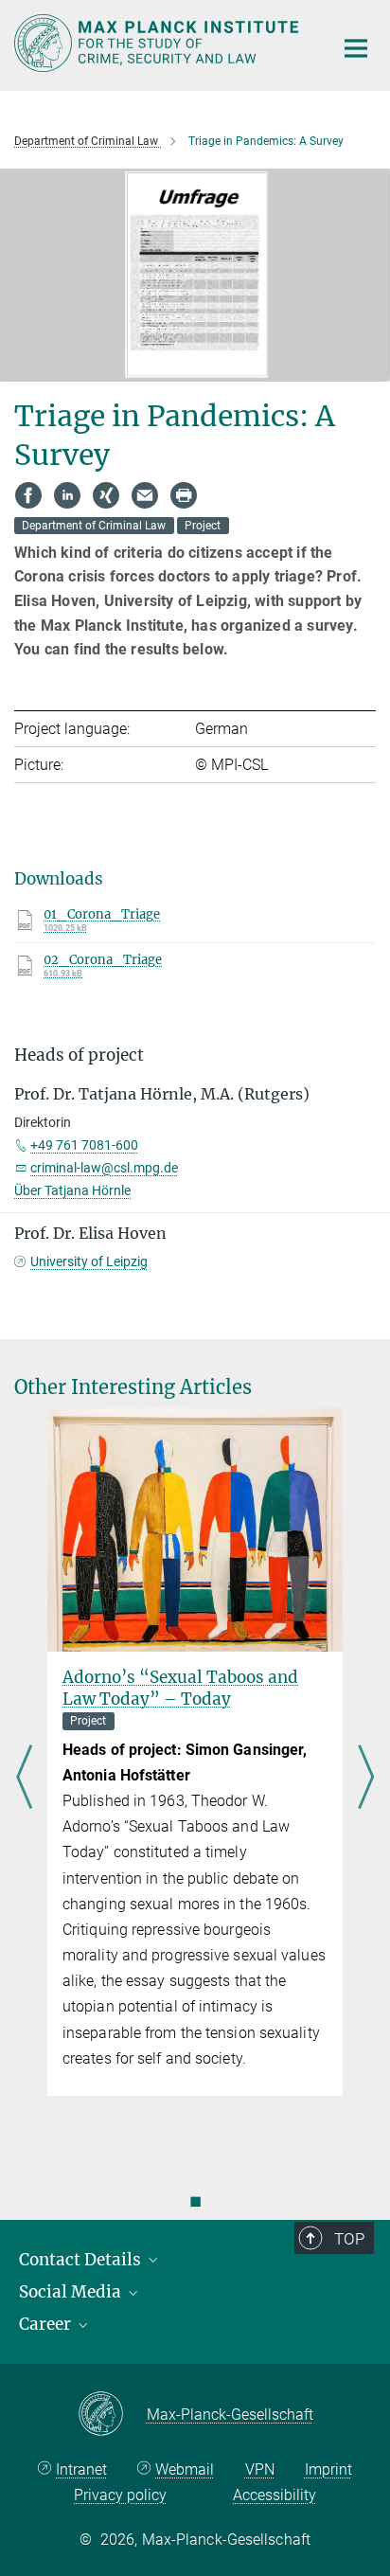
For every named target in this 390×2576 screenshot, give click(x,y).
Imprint (328, 2469)
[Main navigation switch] (356, 48)
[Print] (184, 495)
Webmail (185, 2469)
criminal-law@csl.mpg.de (104, 1168)
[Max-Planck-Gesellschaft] (112, 2415)
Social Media (72, 2292)
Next (366, 1779)
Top (349, 2239)
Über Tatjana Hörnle (72, 1190)
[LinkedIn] (67, 495)
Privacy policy (120, 2495)
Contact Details (82, 2260)
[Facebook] (28, 495)
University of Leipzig (89, 1261)
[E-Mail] (145, 495)
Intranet (81, 2469)
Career (47, 2324)
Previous (24, 1779)
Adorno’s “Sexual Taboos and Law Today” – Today (180, 1688)
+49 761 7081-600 (84, 1145)
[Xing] (106, 495)
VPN (260, 2469)
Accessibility (275, 2495)
